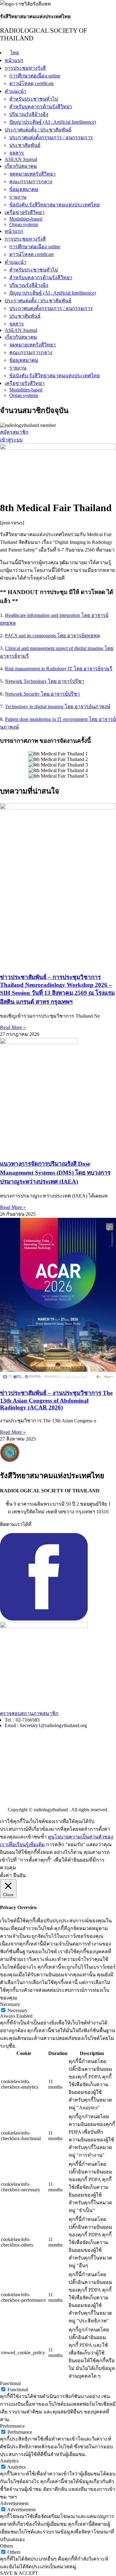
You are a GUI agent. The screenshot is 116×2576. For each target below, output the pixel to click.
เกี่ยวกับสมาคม (21, 166)
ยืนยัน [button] (19, 1875)
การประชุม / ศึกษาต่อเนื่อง (28, 1750)
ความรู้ (8, 1762)
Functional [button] (10, 2383)
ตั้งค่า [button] (6, 1875)
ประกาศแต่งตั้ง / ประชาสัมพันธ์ (38, 130)
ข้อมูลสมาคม (24, 189)
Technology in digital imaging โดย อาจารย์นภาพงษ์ (58, 707)
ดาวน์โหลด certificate (32, 83)
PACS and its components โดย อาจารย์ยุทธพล (52, 636)
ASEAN (9, 1786)
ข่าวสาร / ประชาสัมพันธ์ (26, 1775)
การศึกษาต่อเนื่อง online (35, 76)
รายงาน (18, 197)
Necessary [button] (10, 2004)
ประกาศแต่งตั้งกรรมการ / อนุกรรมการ (51, 137)
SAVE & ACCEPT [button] (19, 2573)
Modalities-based (26, 219)
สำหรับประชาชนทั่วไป (34, 99)
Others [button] (6, 2546)
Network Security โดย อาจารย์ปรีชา (42, 694)
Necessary (17, 2010)
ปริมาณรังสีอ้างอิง (29, 114)
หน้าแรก (14, 60)
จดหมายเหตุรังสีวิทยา (32, 174)
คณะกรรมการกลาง (31, 182)
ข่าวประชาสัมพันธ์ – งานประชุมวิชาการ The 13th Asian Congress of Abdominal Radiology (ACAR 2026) (56, 1400)
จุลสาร (17, 153)
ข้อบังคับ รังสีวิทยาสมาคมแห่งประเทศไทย (54, 205)
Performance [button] (12, 2426)
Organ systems (24, 224)
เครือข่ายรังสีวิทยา (25, 212)
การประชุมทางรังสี (25, 68)
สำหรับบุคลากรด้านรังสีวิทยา (41, 107)
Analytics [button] (9, 2461)
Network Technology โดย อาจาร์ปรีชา (45, 681)
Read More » (13, 1027)
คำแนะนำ (15, 91)
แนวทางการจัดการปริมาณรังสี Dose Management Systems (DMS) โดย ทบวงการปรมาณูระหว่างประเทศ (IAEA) (55, 1173)
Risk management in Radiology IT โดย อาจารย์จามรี (59, 669)
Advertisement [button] (14, 2503)
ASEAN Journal (21, 159)
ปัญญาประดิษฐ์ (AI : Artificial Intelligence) (53, 122)
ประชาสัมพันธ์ (25, 145)
